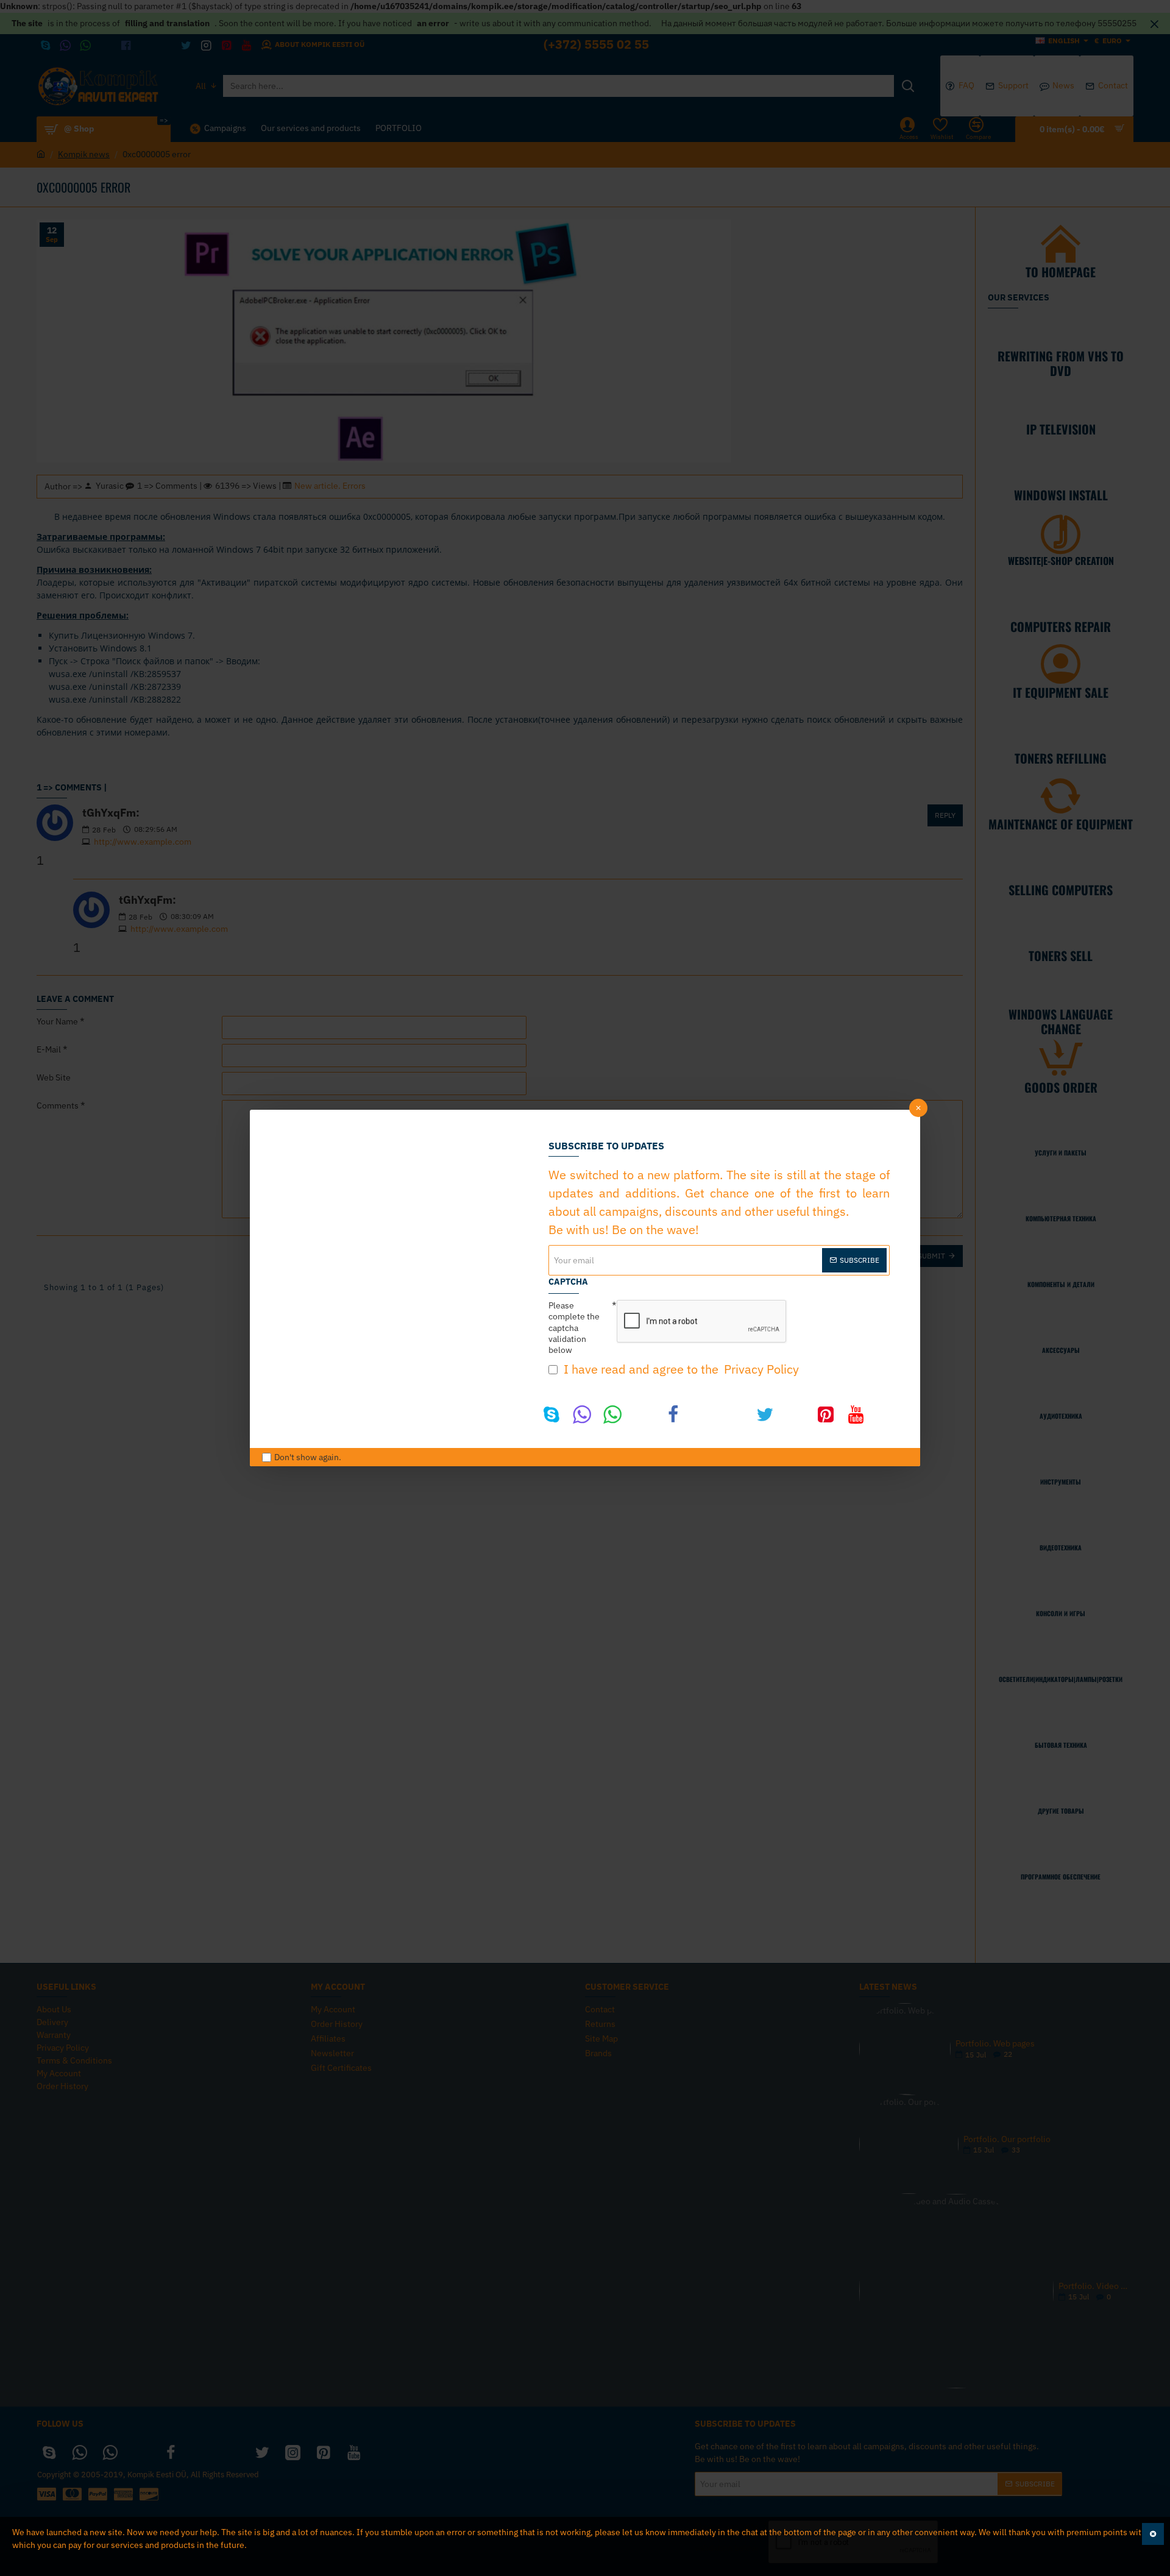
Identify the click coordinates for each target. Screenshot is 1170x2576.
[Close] (918, 1108)
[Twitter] (765, 1414)
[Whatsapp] (612, 1414)
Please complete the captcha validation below (574, 1328)
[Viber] (582, 1414)
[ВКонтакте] (704, 1414)
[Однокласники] (734, 1414)
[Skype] (551, 1414)
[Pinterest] (826, 1414)
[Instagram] (795, 1414)
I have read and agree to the (680, 1369)
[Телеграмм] (643, 1414)
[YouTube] (856, 1414)
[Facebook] (673, 1414)
